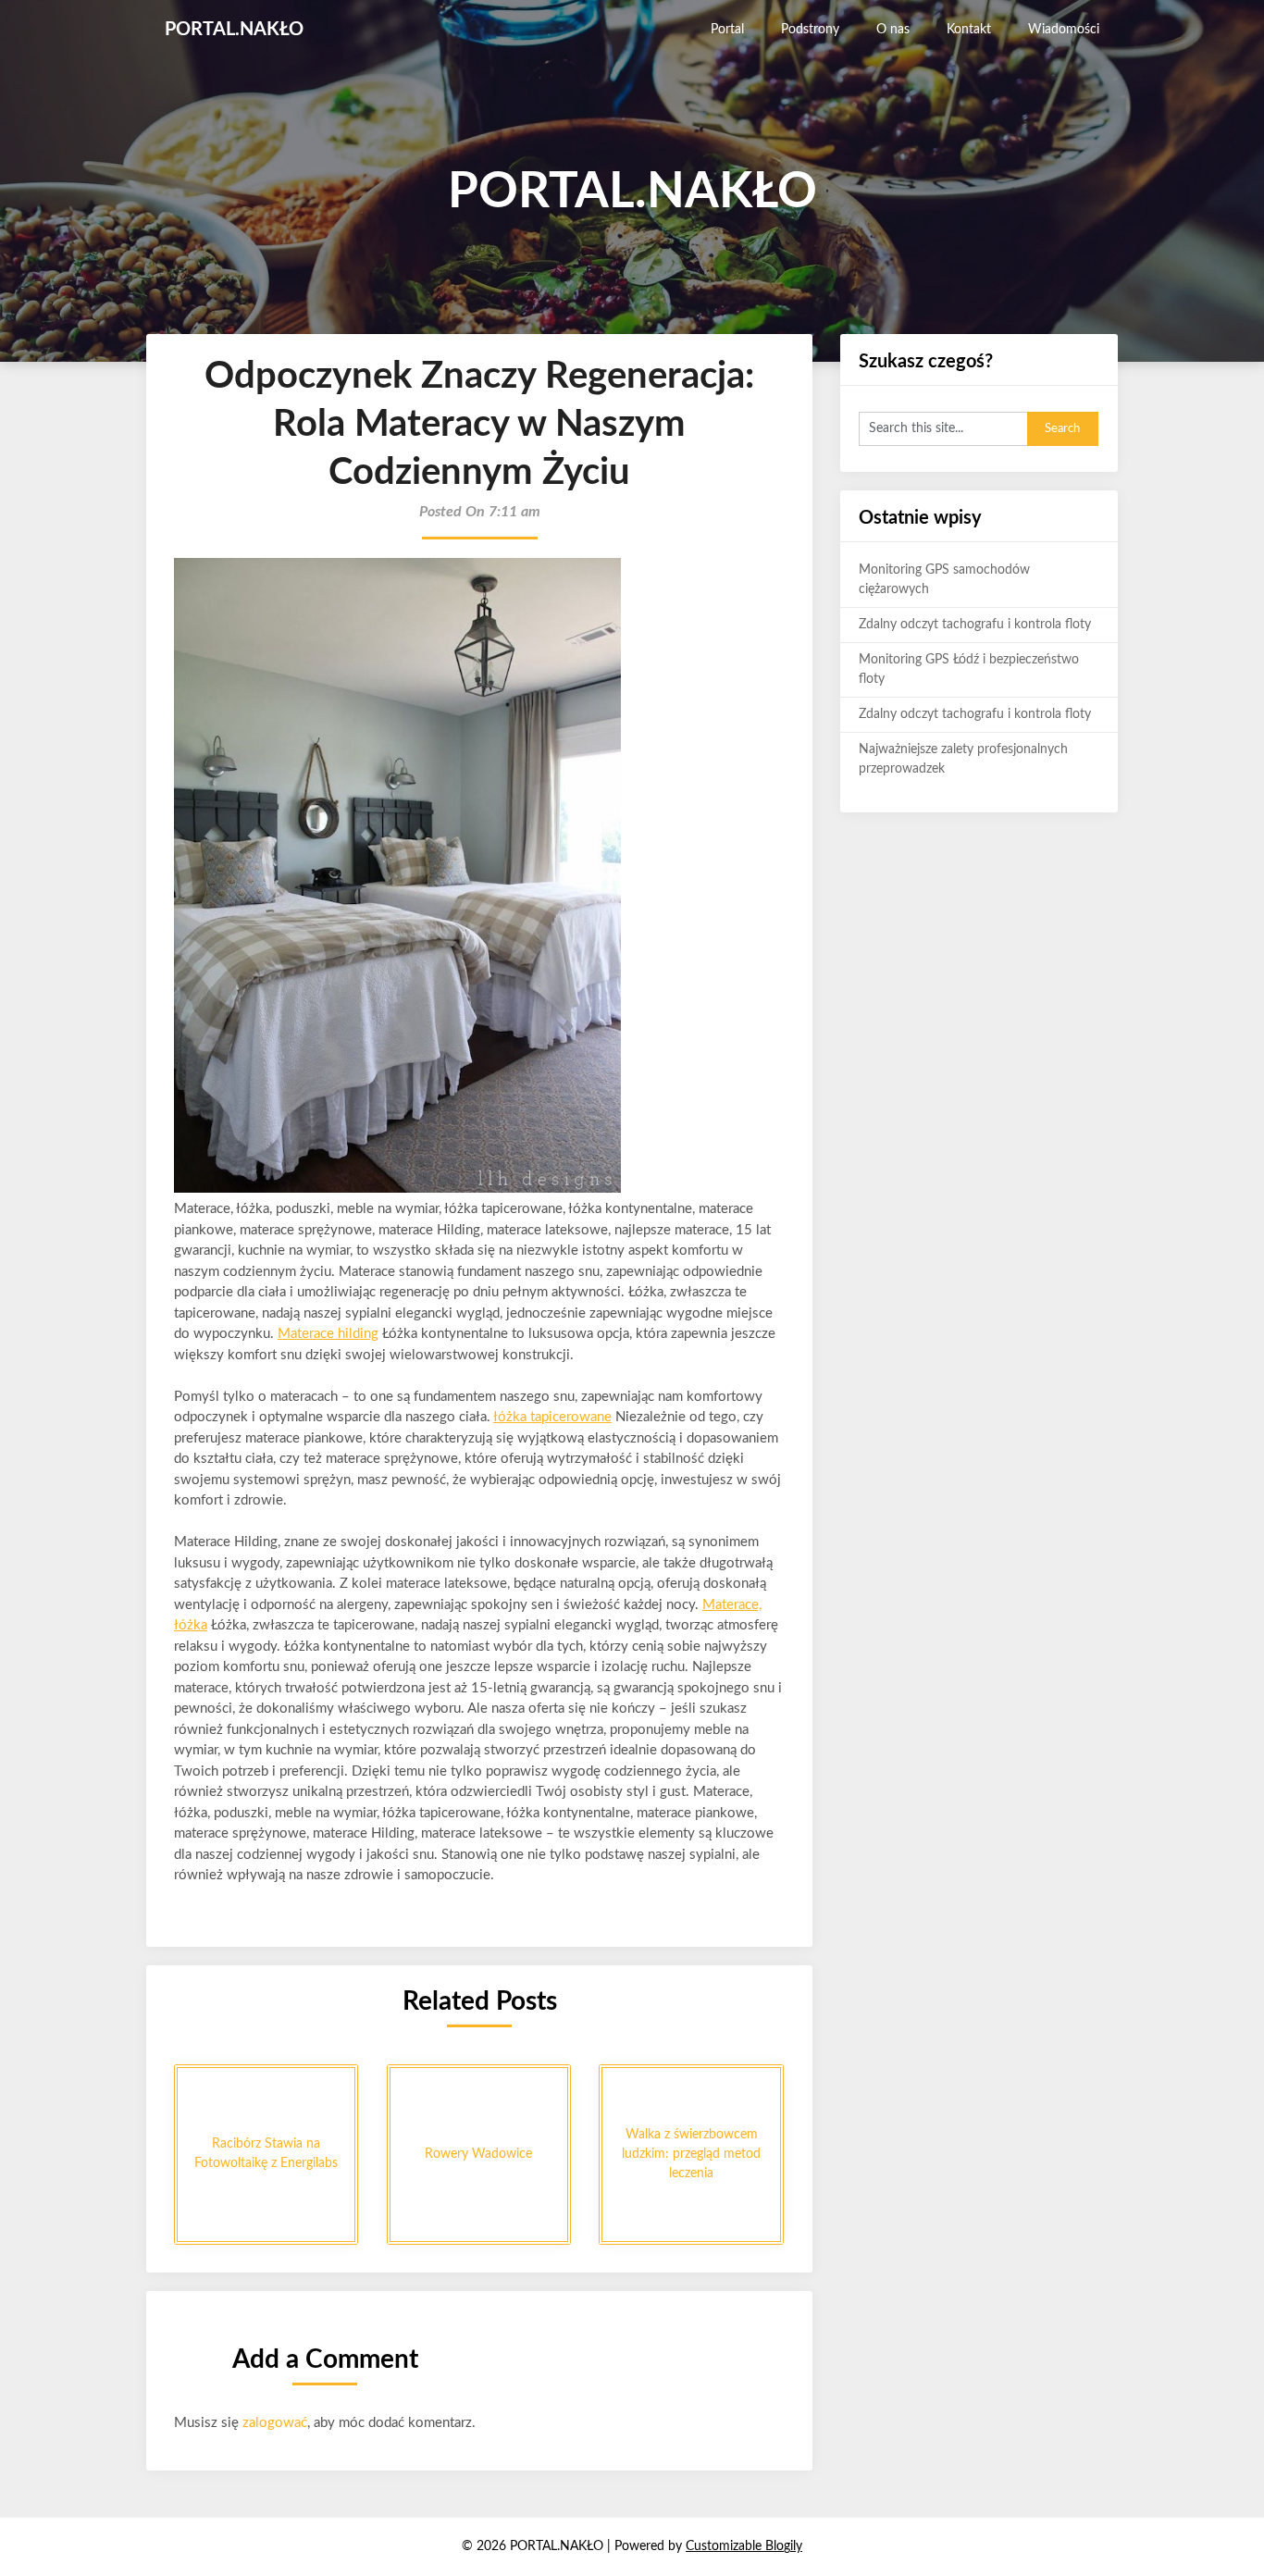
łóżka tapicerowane (552, 1417)
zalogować (275, 2423)
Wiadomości (1064, 30)
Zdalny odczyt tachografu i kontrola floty (975, 625)
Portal (727, 30)
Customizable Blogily (744, 2546)
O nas (893, 30)
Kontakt (969, 30)
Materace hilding (328, 1334)
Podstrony (810, 30)
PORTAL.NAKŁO (234, 30)
